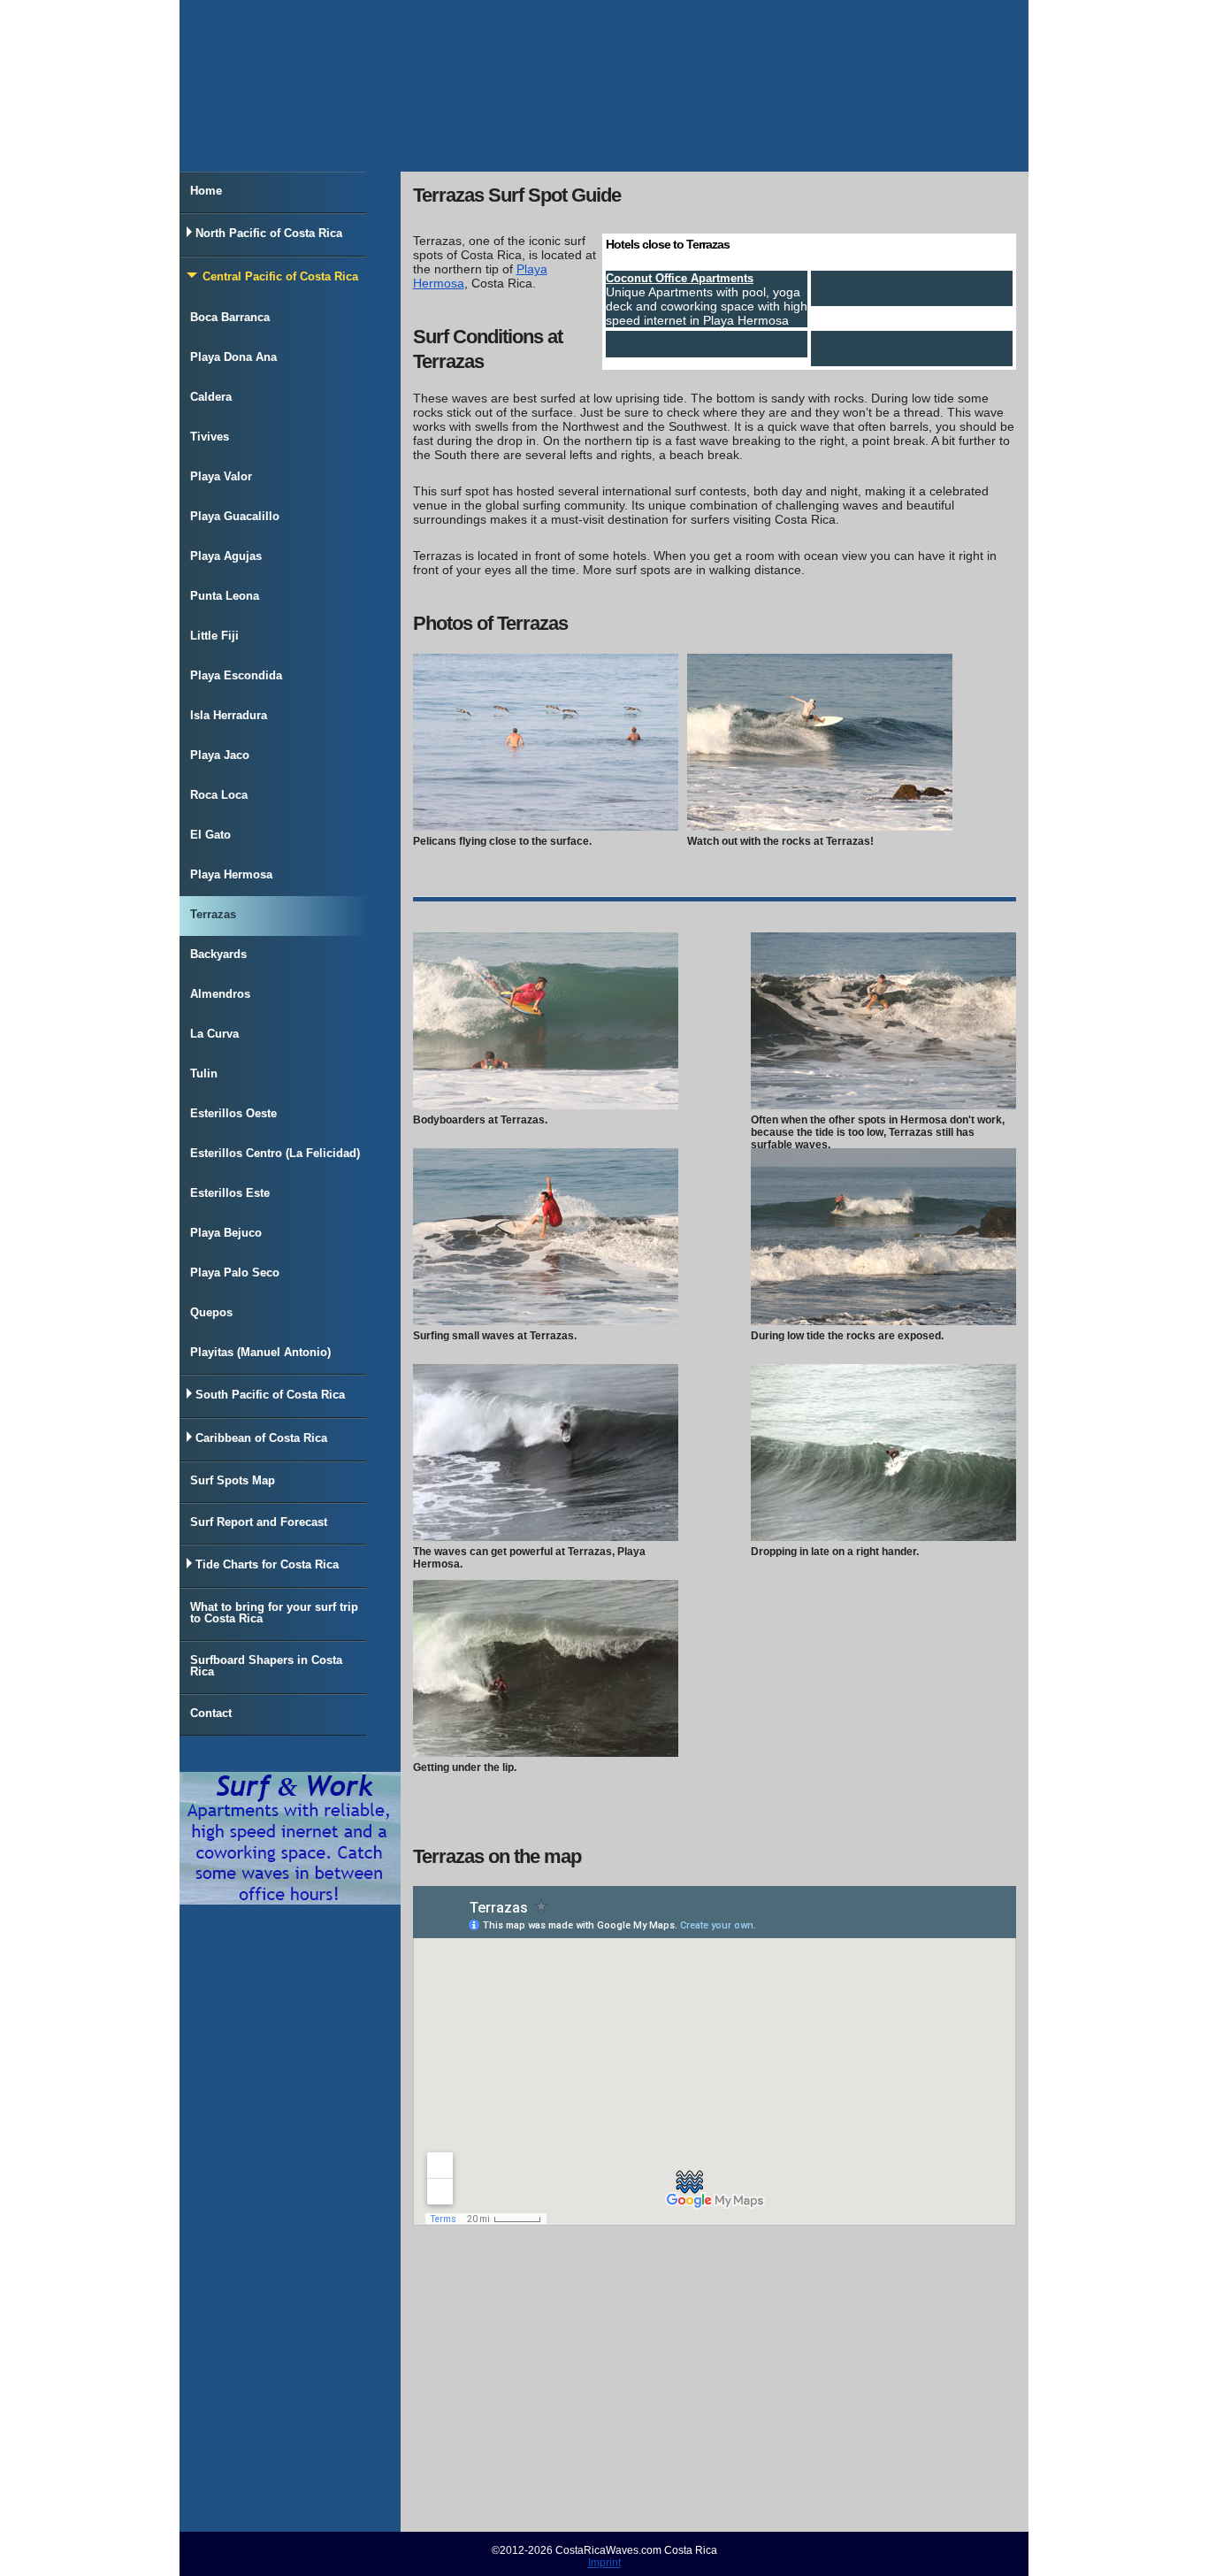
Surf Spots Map (233, 1480)
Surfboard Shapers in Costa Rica (266, 1666)
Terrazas (213, 914)
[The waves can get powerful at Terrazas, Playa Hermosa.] (546, 1537)
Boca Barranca (230, 317)
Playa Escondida (236, 675)
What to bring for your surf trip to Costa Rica (274, 1613)
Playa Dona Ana (233, 357)
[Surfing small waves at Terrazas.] (546, 1321)
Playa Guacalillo (235, 516)
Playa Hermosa (231, 874)
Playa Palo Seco (235, 1273)
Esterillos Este (230, 1193)
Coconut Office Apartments (680, 278)
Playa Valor (221, 476)
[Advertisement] (715, 2386)
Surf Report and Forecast (259, 1522)
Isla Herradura (229, 715)
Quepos (211, 1312)
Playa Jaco (220, 755)
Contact (211, 1713)
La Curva (214, 1034)
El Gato (210, 835)
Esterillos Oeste (233, 1113)
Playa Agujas (226, 556)
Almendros (220, 994)
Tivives (210, 437)
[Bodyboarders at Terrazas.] (546, 1105)
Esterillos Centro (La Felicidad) (275, 1153)
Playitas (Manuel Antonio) (260, 1352)
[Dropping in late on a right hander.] (883, 1537)
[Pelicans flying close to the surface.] (546, 826)
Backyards (218, 954)
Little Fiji (214, 636)
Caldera (211, 397)
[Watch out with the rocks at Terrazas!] (820, 826)
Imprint (604, 2563)
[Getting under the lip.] (546, 1752)
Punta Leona (225, 596)
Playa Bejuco (226, 1233)
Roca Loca (219, 795)
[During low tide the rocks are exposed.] (883, 1321)
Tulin (204, 1073)
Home (206, 191)
